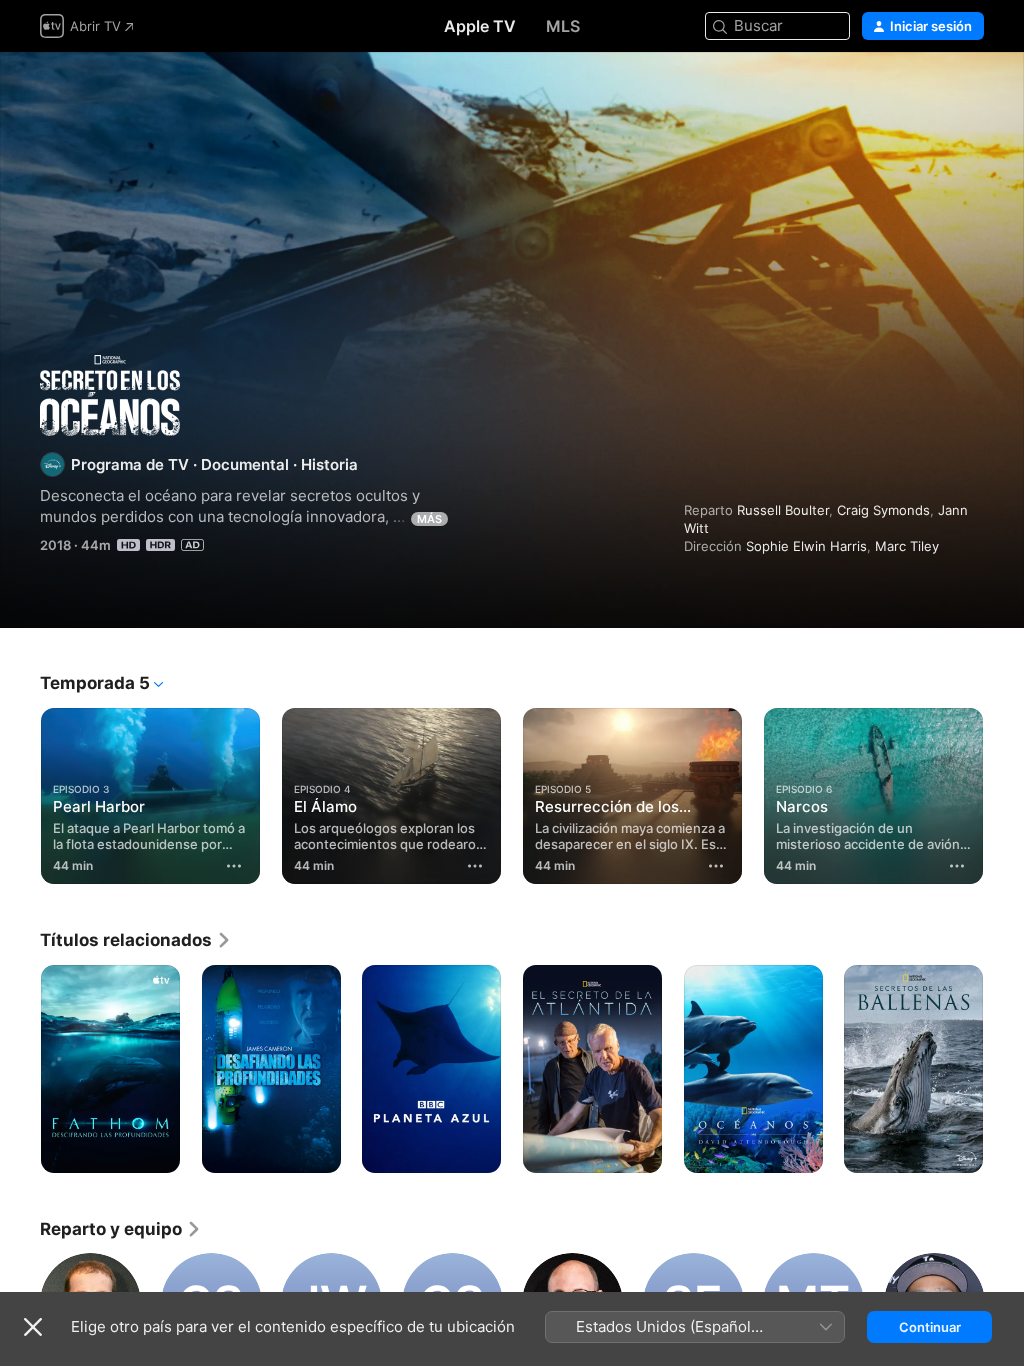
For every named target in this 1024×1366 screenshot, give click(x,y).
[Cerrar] (33, 1327)
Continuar (930, 1327)
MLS (563, 26)
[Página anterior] (20, 796)
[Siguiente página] (1004, 796)
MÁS (429, 519)
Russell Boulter (783, 510)
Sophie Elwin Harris (806, 546)
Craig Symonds (883, 510)
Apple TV (480, 26)
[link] (136, 940)
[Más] (234, 866)
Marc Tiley (907, 546)
